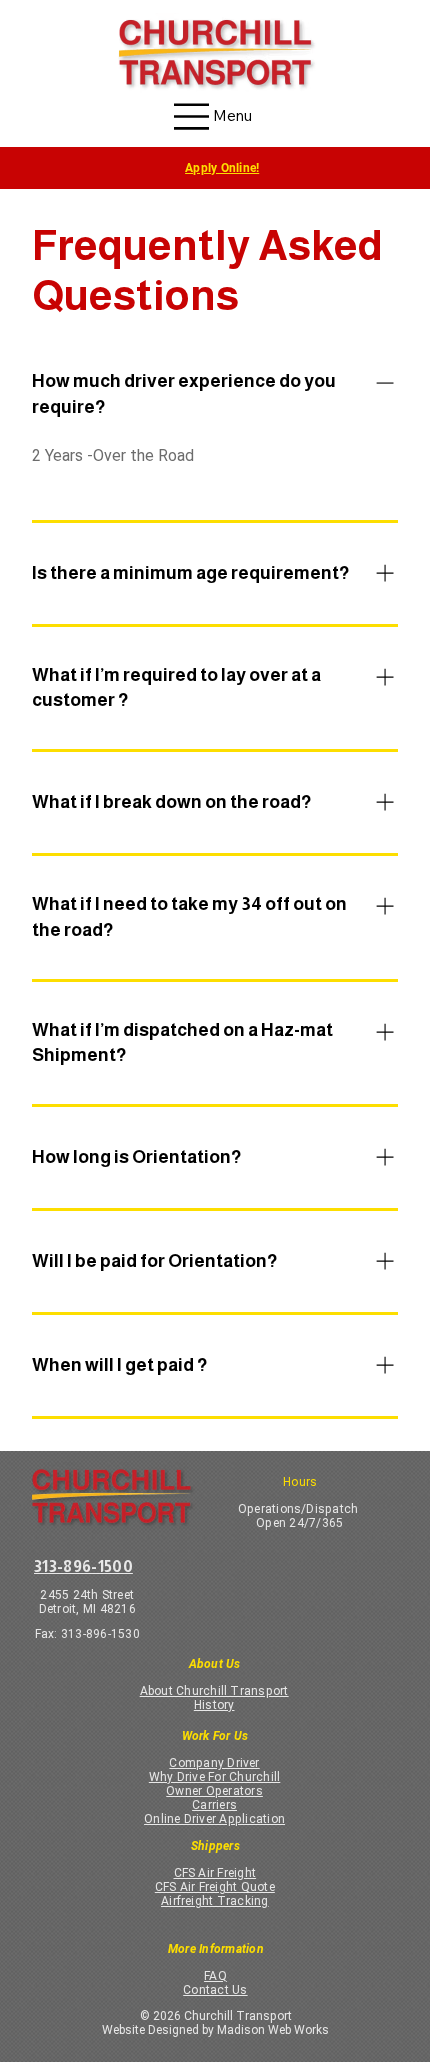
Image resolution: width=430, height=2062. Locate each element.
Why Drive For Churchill (215, 1777)
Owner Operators (214, 1791)
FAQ (215, 1976)
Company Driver (214, 1763)
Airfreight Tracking (215, 1901)
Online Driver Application (214, 1819)
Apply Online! (222, 168)
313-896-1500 (83, 1566)
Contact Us (215, 1990)
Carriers (214, 1805)
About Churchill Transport (214, 1691)
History (214, 1705)
